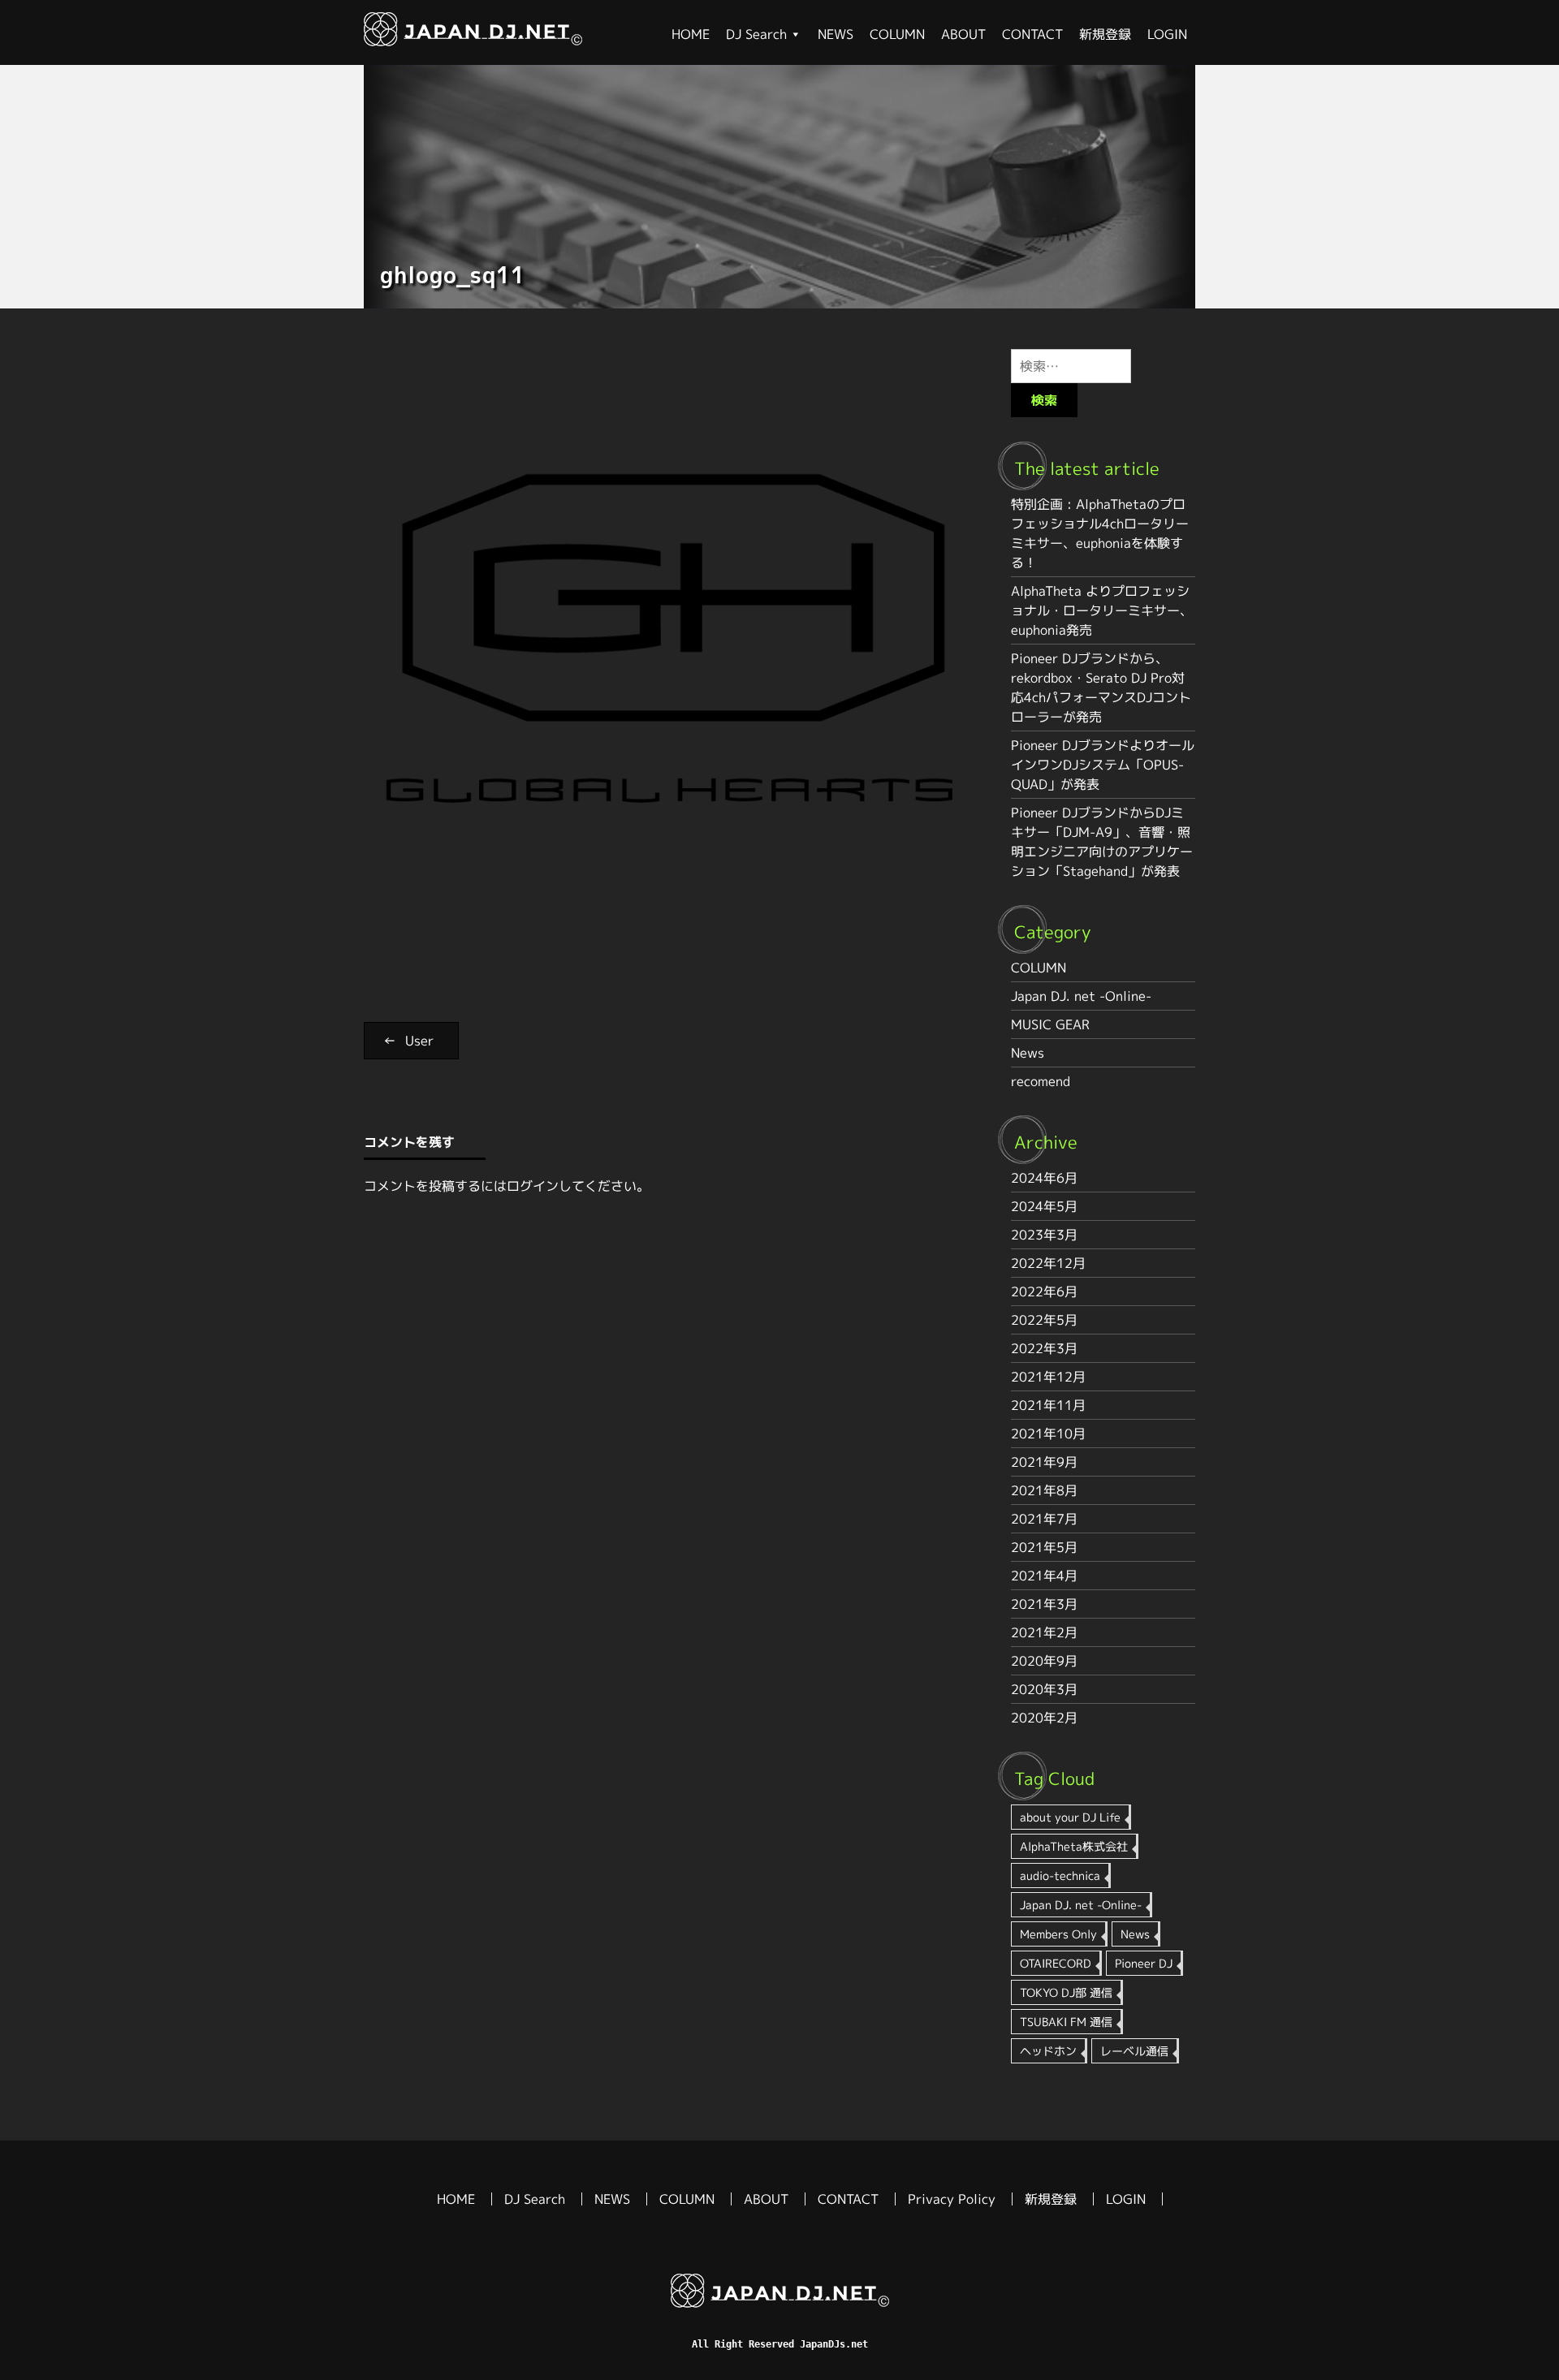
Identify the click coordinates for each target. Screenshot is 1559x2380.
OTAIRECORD (1056, 1963)
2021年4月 (1044, 1576)
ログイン (533, 1186)
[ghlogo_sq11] (473, 41)
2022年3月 (1044, 1348)
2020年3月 (1044, 1689)
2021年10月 (1048, 1434)
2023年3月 (1044, 1235)
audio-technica (1060, 1876)
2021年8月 (1044, 1490)
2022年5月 (1044, 1320)
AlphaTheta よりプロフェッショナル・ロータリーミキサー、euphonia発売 (1102, 610)
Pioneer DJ (1144, 1963)
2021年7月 (1044, 1519)
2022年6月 (1044, 1291)
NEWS (836, 34)
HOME (691, 34)
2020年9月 (1044, 1661)
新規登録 (1105, 34)
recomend (1041, 1081)
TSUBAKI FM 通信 (1066, 2022)
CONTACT (1032, 34)
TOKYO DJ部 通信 (1066, 1992)
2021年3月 (1044, 1604)
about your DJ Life (1070, 1817)
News (1028, 1053)
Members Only (1058, 1934)
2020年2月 (1044, 1718)
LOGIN (1167, 34)
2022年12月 (1048, 1263)
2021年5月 (1044, 1547)
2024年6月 (1044, 1178)
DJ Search (756, 34)
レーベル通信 (1134, 2051)
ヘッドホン (1048, 2051)
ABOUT (963, 34)
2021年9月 (1044, 1462)
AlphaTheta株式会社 (1074, 1846)
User (419, 1041)
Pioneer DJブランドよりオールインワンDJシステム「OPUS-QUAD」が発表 (1103, 765)
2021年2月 (1044, 1632)
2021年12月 (1048, 1377)
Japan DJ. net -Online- (1081, 996)
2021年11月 (1048, 1405)
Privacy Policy (952, 2199)
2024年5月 (1044, 1206)
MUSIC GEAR (1050, 1024)
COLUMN (897, 34)
